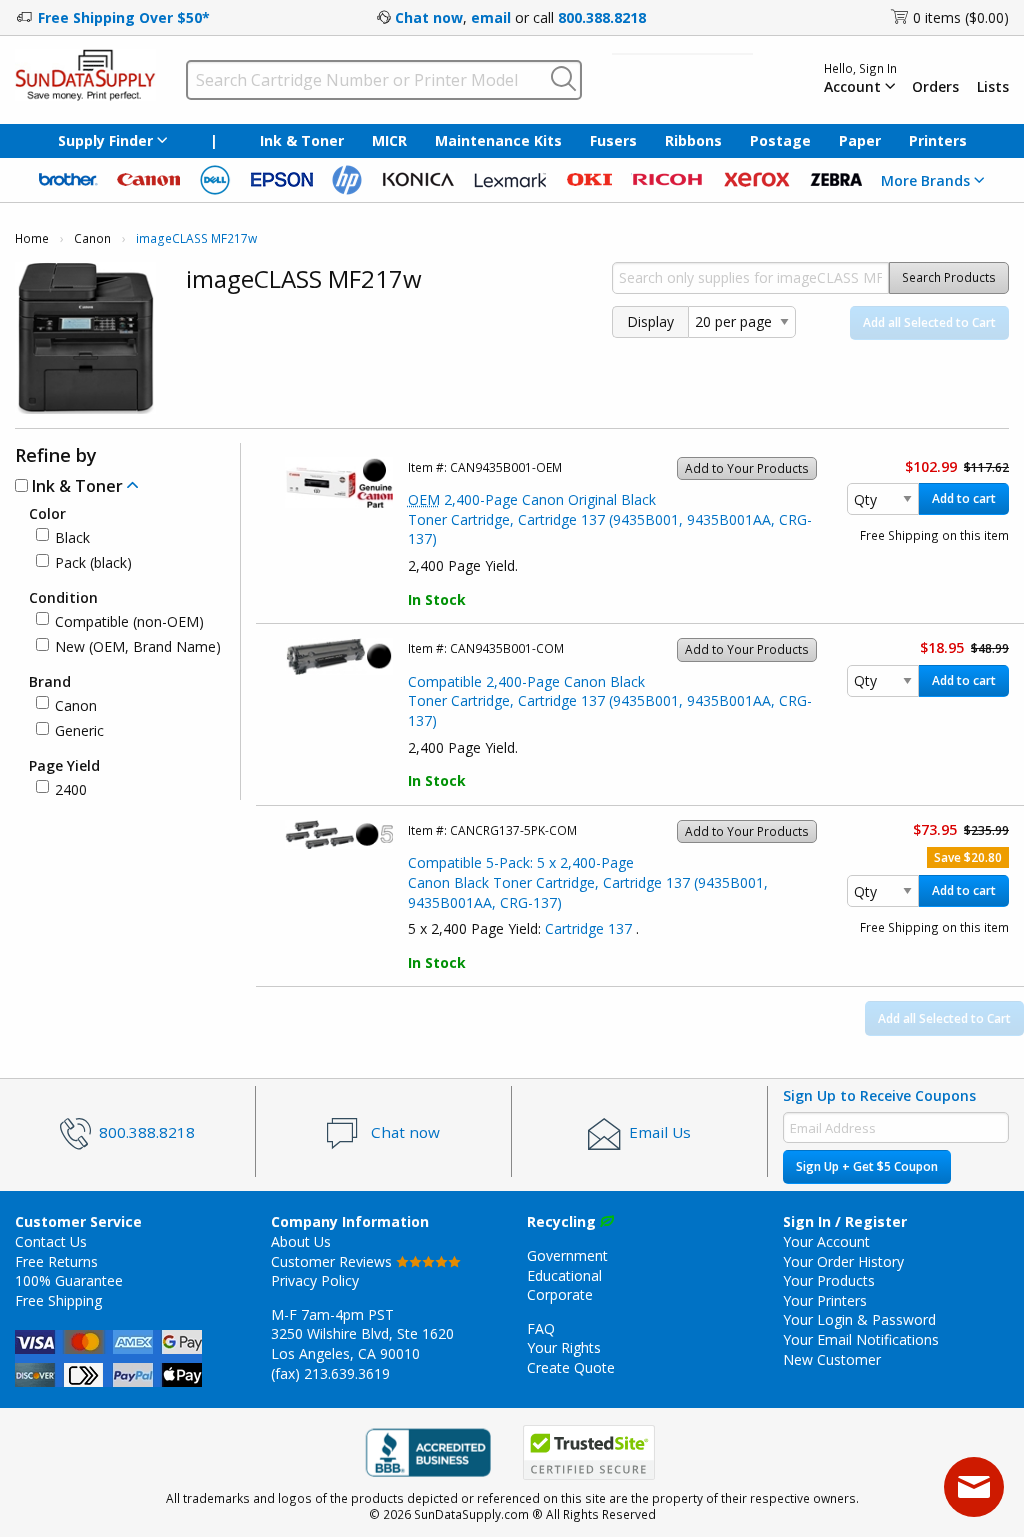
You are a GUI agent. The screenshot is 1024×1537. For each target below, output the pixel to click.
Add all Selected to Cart (929, 322)
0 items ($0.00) (961, 17)
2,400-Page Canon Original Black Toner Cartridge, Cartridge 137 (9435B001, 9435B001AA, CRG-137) (610, 519)
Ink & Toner (302, 140)
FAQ (541, 1328)
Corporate (560, 1294)
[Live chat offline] (974, 1487)
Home (32, 238)
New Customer (832, 1359)
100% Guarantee (69, 1280)
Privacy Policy (315, 1280)
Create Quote (571, 1367)
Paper (860, 140)
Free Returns (56, 1261)
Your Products (829, 1280)
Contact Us (51, 1241)
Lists (993, 87)
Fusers (613, 140)
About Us (301, 1241)
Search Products (949, 277)
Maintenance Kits (498, 140)
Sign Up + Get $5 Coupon (867, 1166)
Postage (780, 140)
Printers (938, 140)
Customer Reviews (333, 1261)
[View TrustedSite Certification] (589, 1452)
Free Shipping (58, 1300)
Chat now (429, 17)
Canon (92, 238)
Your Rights (564, 1347)
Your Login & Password (859, 1319)
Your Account (826, 1241)
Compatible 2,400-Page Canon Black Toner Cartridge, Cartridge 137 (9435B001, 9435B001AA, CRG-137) (610, 701)
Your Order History (843, 1261)
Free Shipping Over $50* (124, 17)
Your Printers (825, 1300)
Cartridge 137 (590, 928)
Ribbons (693, 140)
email (491, 17)
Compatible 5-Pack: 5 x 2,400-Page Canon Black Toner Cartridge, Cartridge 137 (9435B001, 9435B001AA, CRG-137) (588, 882)
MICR (389, 140)
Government (567, 1255)
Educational (564, 1275)
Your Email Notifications (861, 1339)
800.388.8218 (602, 17)
